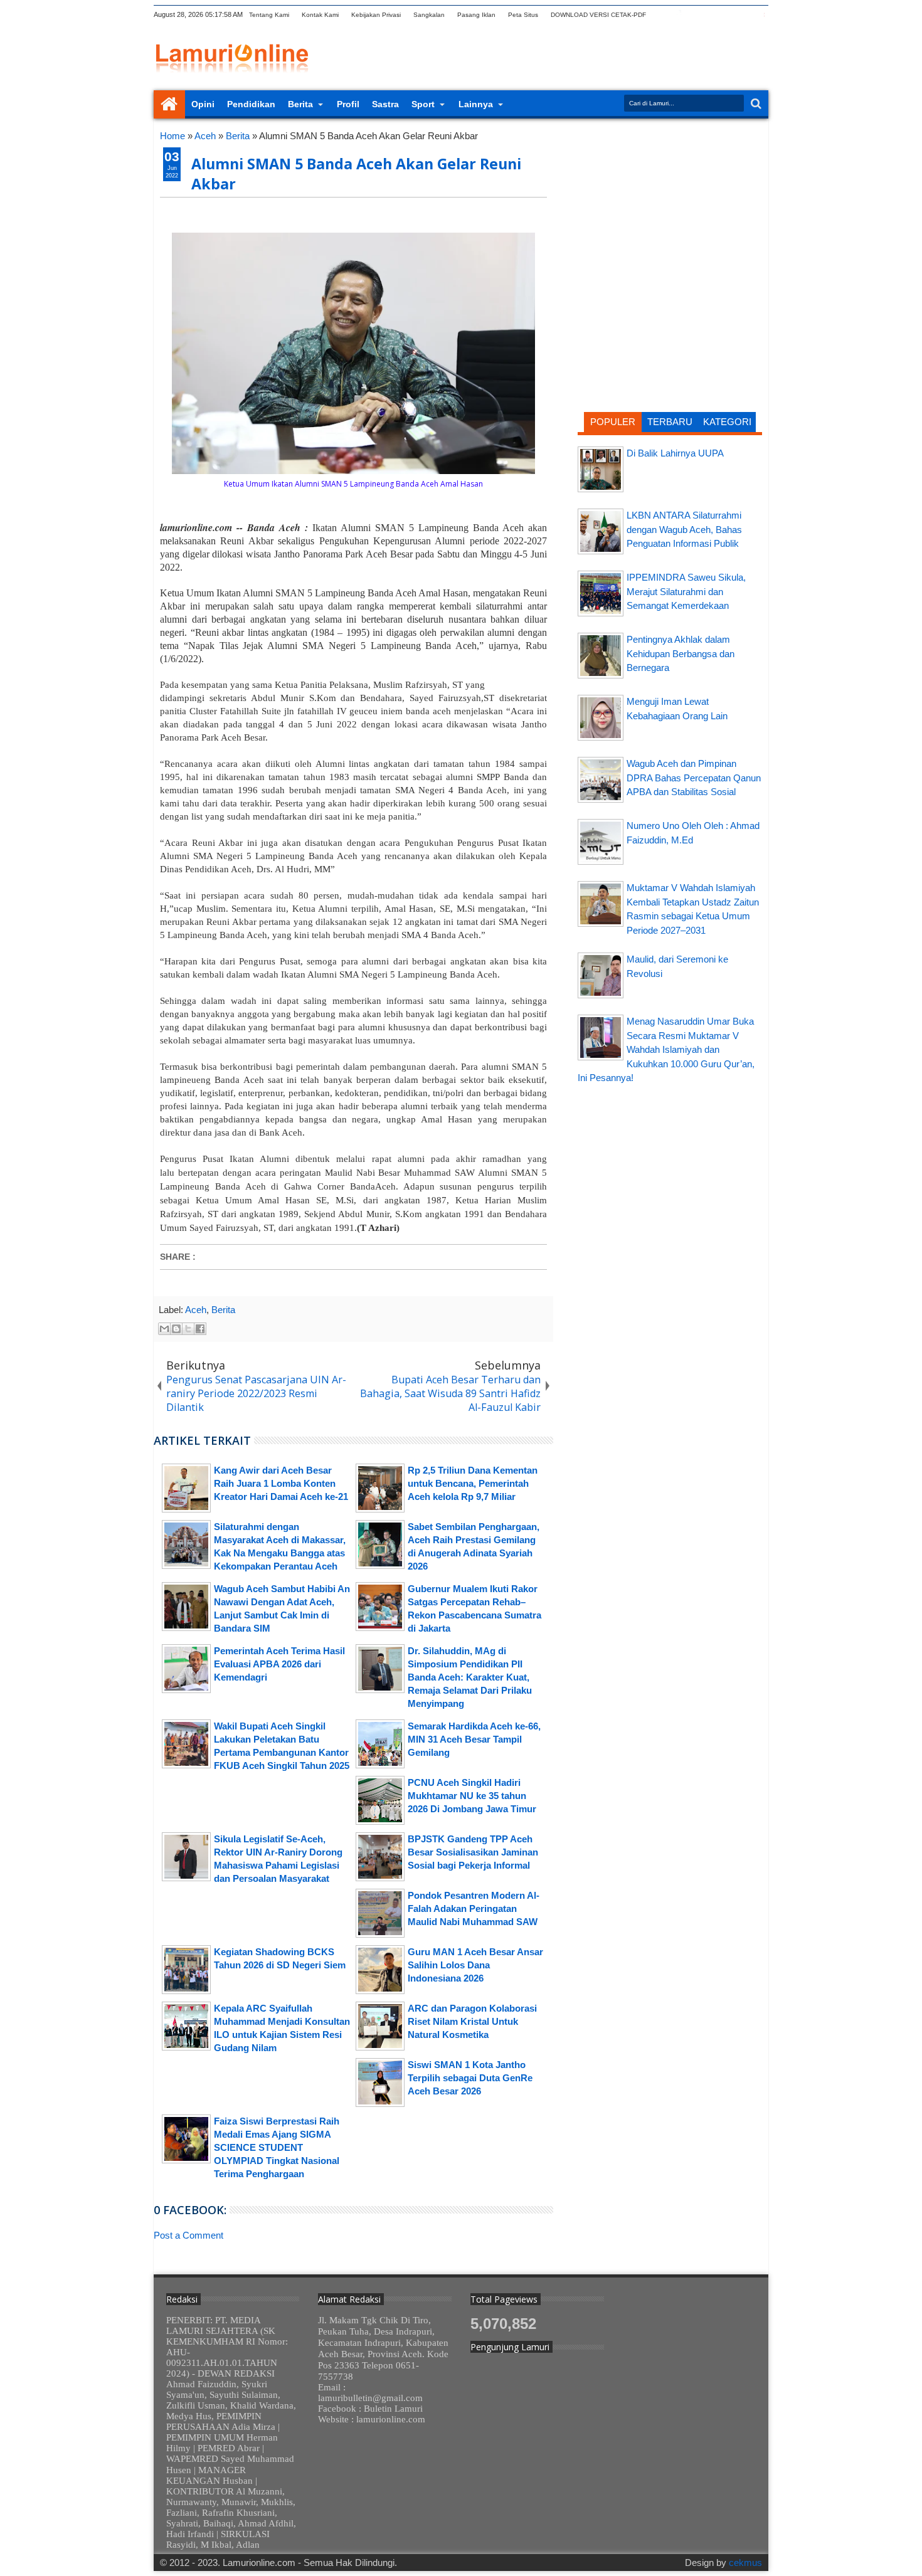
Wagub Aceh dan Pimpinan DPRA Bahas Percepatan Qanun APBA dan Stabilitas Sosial (694, 778)
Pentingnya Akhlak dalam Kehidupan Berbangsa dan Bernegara (681, 653)
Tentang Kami (269, 15)
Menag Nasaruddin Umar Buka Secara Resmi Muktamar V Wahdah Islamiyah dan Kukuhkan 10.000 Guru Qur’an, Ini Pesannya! (666, 1049)
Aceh (196, 1310)
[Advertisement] (670, 210)
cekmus (745, 2563)
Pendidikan (251, 104)
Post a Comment (188, 2235)
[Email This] (164, 1329)
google (695, 15)
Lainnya (476, 104)
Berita (300, 104)
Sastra (385, 104)
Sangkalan (429, 15)
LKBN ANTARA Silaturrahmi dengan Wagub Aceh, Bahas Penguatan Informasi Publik (684, 529)
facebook (679, 15)
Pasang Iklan (476, 15)
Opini (203, 104)
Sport (423, 104)
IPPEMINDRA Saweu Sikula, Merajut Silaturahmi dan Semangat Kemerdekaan (686, 591)
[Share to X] (188, 1329)
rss (711, 15)
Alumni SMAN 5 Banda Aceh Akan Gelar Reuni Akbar (356, 174)
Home (169, 104)
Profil (348, 104)
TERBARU (670, 422)
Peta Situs (523, 15)
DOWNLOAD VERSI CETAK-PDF (598, 15)
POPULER (613, 422)
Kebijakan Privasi (376, 15)
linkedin (728, 15)
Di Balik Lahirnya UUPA (675, 453)
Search (755, 104)
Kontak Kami (320, 15)
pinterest (760, 15)
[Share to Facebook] (200, 1329)
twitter (662, 15)
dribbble (744, 15)
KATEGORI (727, 422)
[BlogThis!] (176, 1329)
